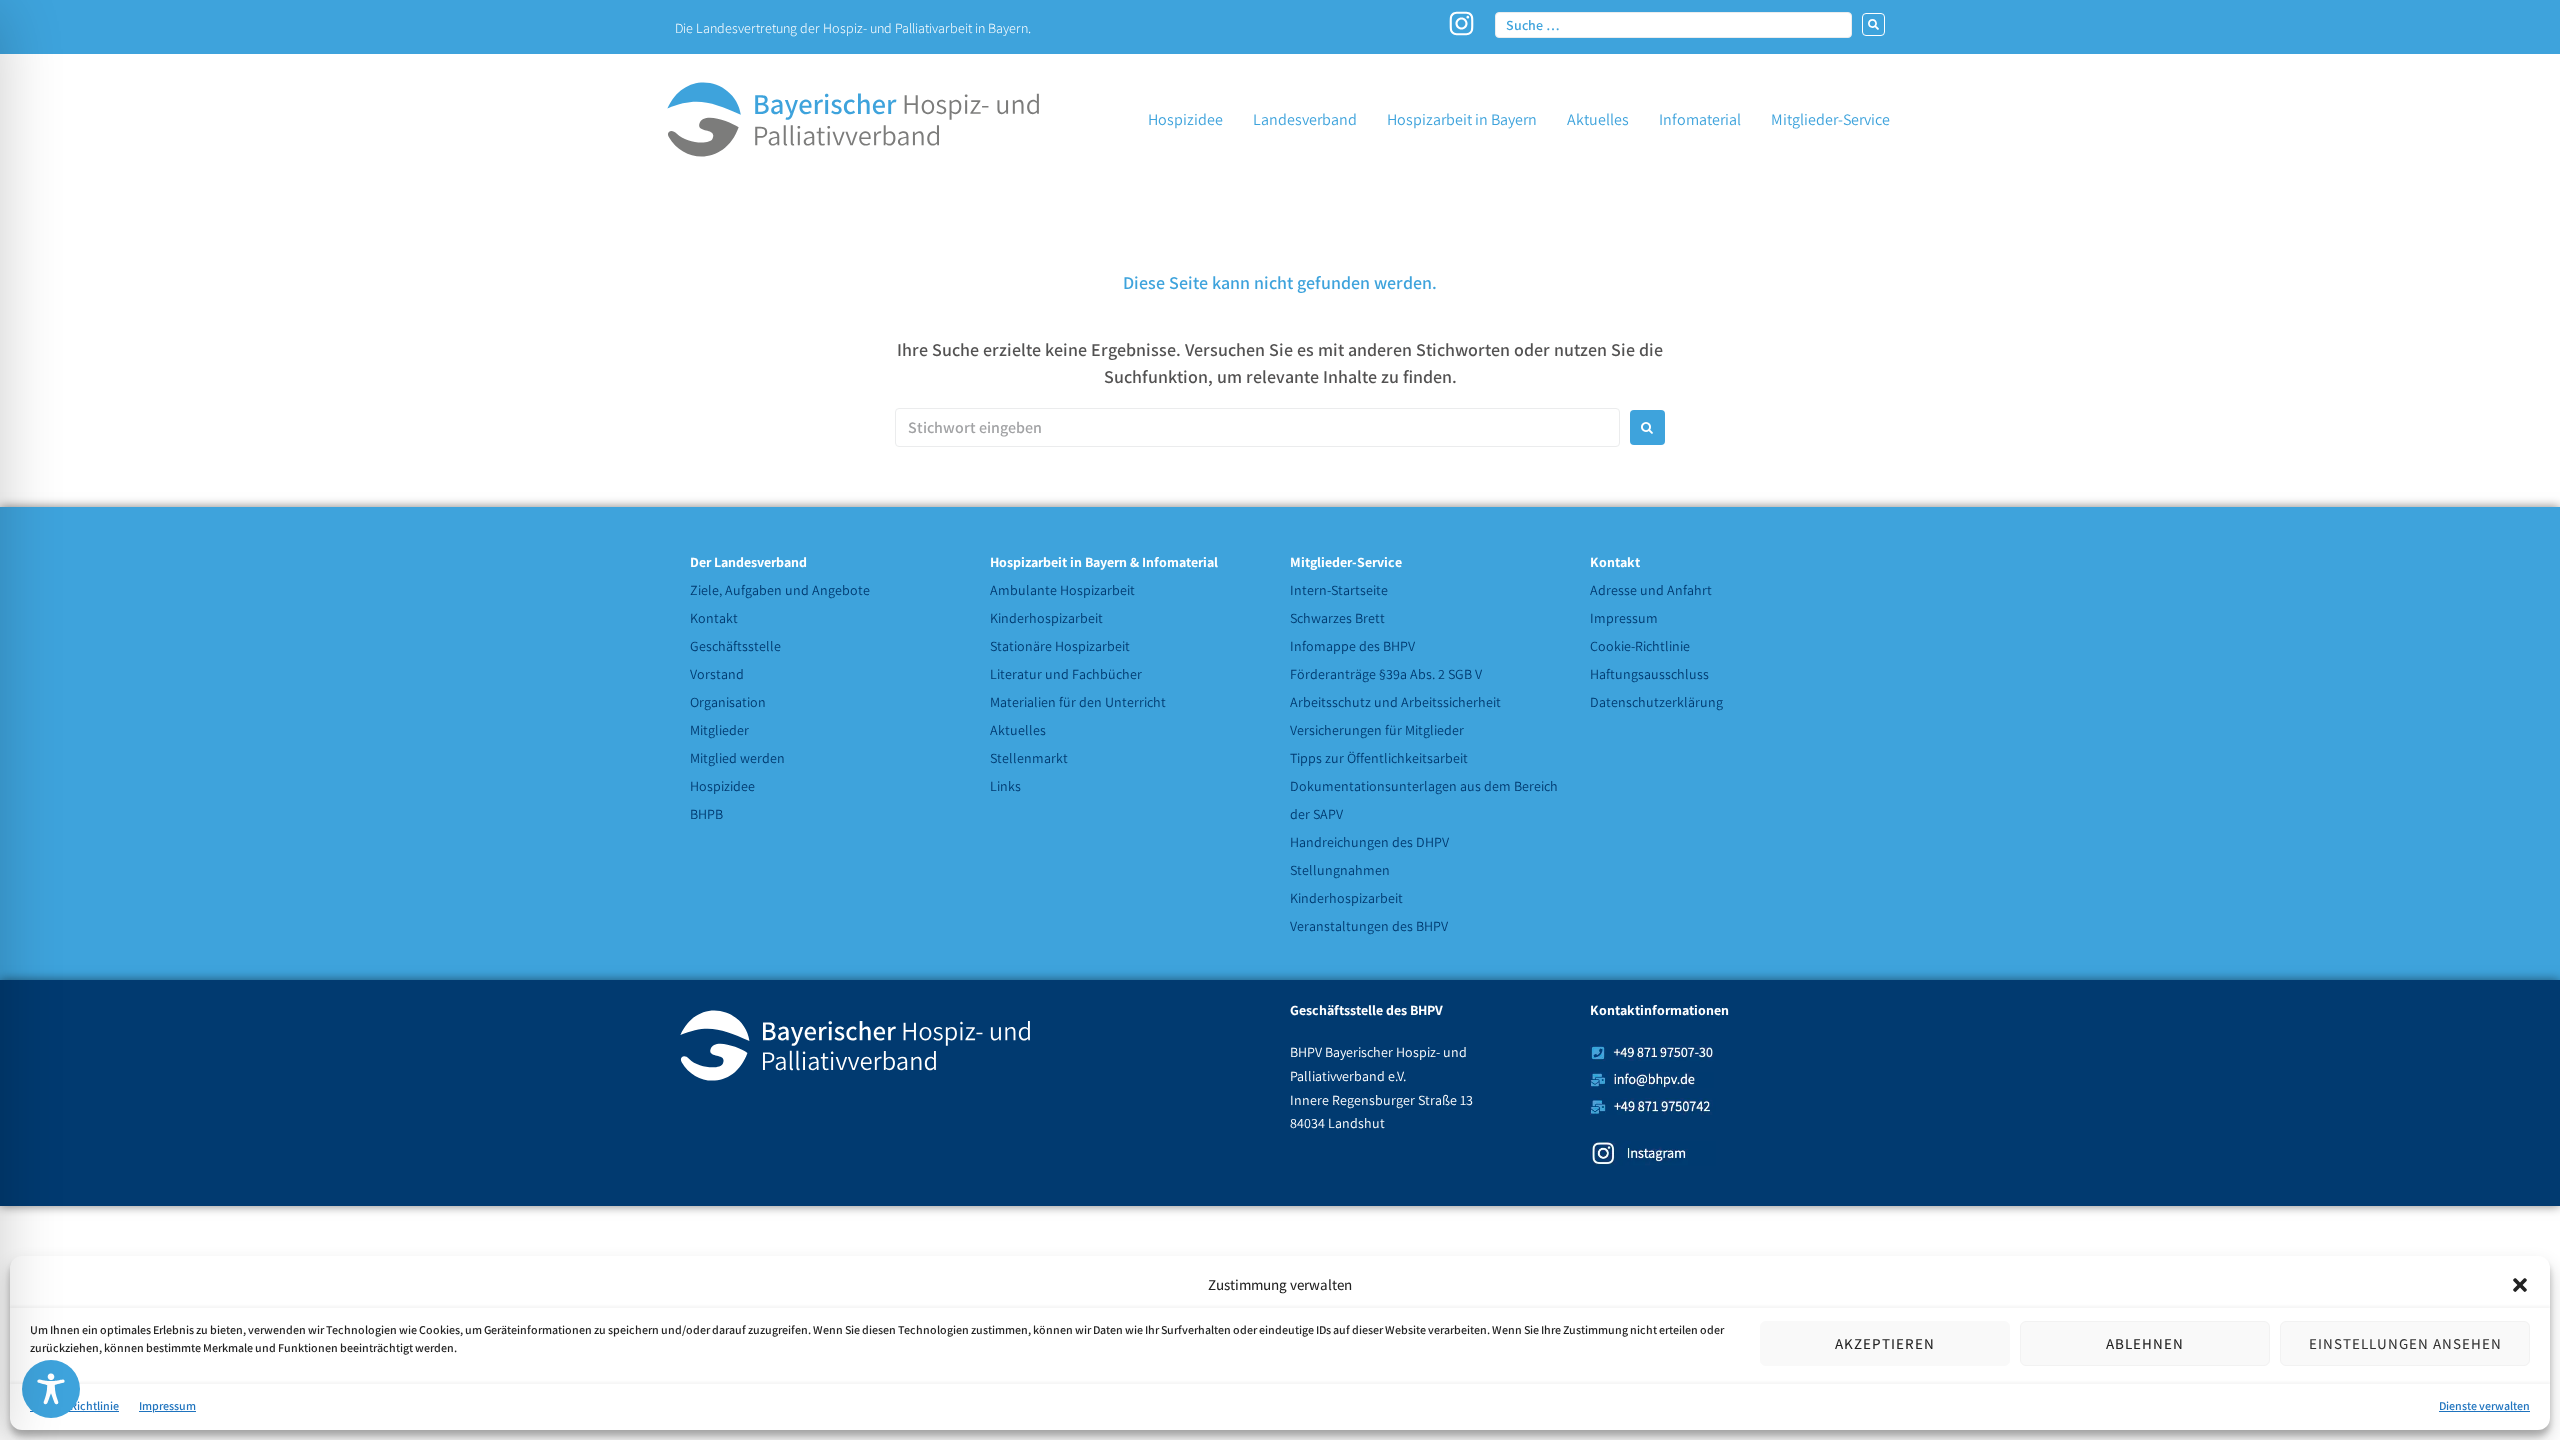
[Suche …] (1673, 24)
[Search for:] (1257, 427)
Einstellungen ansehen (2405, 1343)
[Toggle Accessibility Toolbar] (51, 1389)
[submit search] (1873, 24)
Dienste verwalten (2484, 1405)
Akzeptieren (1885, 1343)
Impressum (167, 1405)
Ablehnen (2145, 1343)
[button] (2520, 1285)
